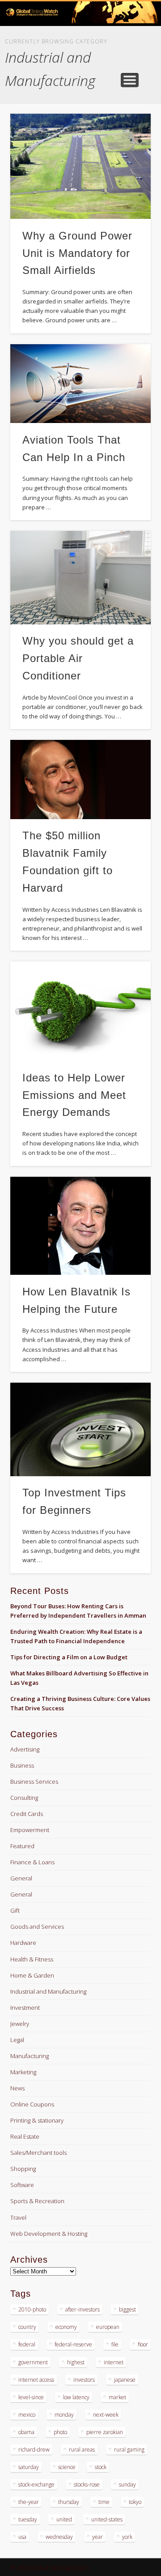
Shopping (23, 2169)
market (117, 2397)
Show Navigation (130, 80)
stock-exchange (36, 2484)
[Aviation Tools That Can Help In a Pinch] (80, 384)
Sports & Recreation (37, 2201)
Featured (22, 1846)
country (27, 2327)
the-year (29, 2502)
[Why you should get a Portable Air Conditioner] (80, 578)
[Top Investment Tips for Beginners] (80, 1429)
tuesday (28, 2519)
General (21, 1878)
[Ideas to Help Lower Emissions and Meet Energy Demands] (80, 1011)
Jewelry (20, 2024)
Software (22, 2185)
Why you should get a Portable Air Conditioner (78, 658)
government (33, 2362)
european (108, 2327)
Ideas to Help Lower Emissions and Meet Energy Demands (74, 1095)
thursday (69, 2502)
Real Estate (25, 2136)
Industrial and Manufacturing (48, 1991)
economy (66, 2327)
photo (60, 2432)
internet (114, 2362)
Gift (15, 1910)
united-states (107, 2519)
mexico (27, 2415)
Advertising (25, 1749)
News (17, 2088)
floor (143, 2344)
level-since (31, 2397)
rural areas (82, 2450)
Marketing (23, 2072)
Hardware (23, 1943)
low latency (76, 2397)
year (97, 2537)
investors (84, 2380)
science (67, 2467)
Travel (18, 2217)
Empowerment (30, 1830)
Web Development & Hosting (49, 2234)
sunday (127, 2484)
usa (22, 2537)
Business (22, 1765)
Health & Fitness (32, 1959)
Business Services (34, 1781)
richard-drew (34, 2450)
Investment (25, 2008)
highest (76, 2362)
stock (101, 2467)
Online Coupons (32, 2104)
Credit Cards (27, 1814)
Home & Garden (32, 1975)
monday (64, 2415)
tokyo (135, 2502)
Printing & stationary (37, 2120)
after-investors (83, 2309)
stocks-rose (87, 2484)
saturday (29, 2467)
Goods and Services (37, 1927)
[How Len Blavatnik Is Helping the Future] (80, 1226)
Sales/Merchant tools (38, 2153)
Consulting (24, 1798)
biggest (127, 2309)
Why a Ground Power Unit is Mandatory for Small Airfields (77, 253)
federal (27, 2344)
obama (26, 2432)
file (115, 2344)
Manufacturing (30, 2056)
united (64, 2519)
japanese (125, 2380)
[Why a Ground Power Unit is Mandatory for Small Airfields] (80, 167)
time (104, 2502)
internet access (36, 2380)
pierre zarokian (105, 2432)
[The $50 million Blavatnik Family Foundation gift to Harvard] (80, 780)
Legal (17, 2040)
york (127, 2537)
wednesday (59, 2537)
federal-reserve (73, 2344)
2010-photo (32, 2309)
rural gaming (129, 2450)
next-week (106, 2415)
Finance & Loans (32, 1862)
